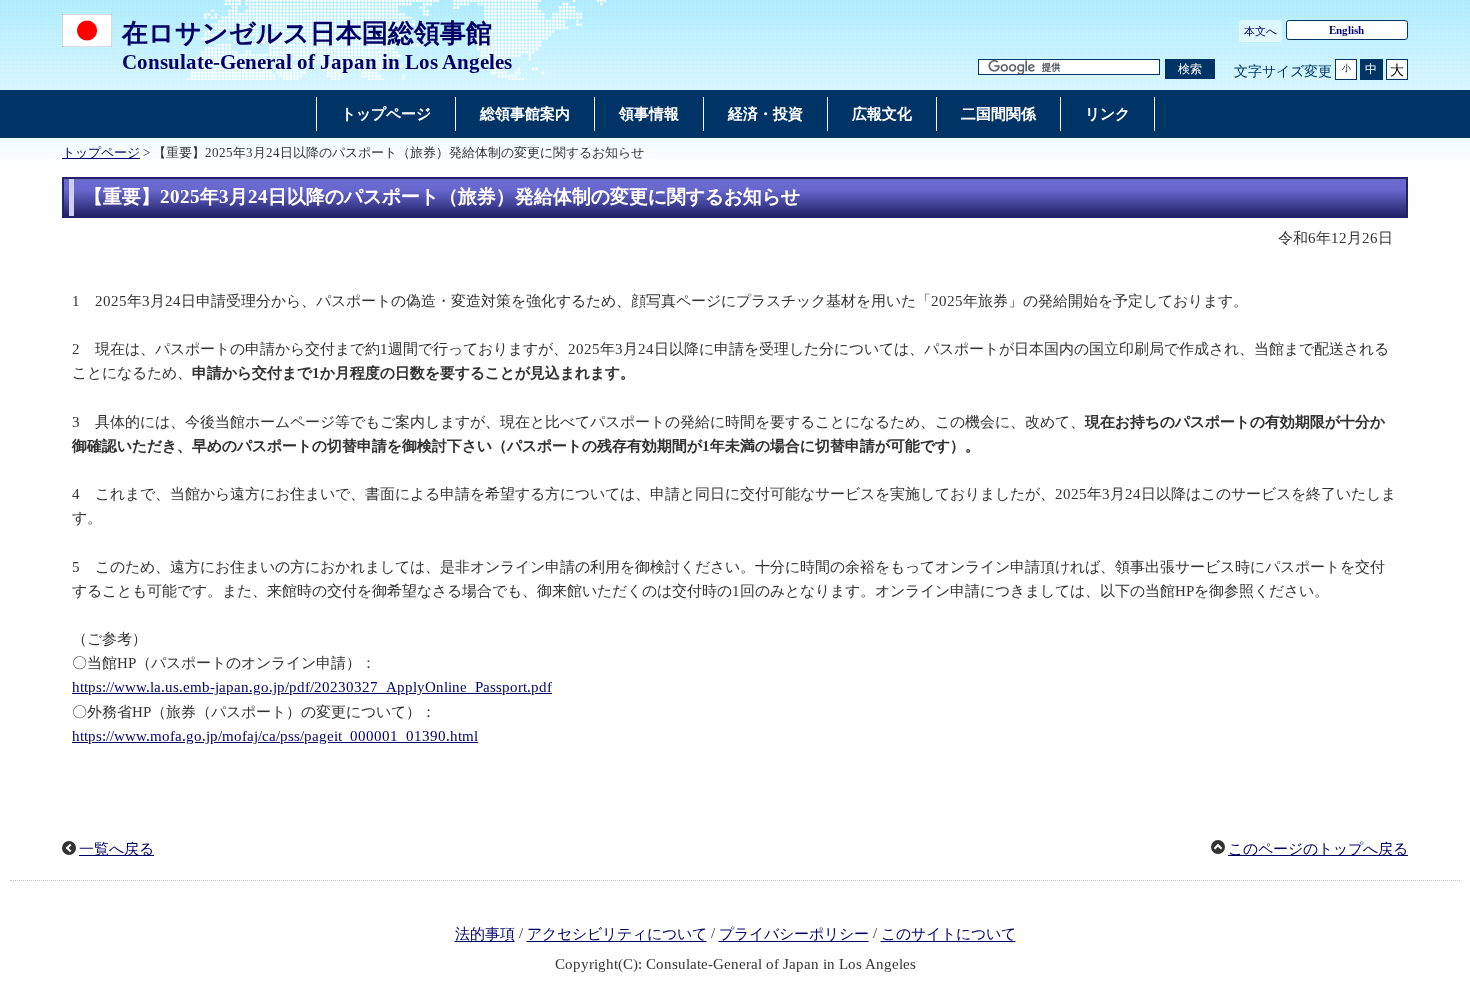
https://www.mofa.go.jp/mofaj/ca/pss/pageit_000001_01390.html (275, 736)
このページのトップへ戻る (1318, 849)
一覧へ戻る (116, 849)
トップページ (101, 153)
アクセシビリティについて (617, 935)
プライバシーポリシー (794, 935)
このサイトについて (948, 935)
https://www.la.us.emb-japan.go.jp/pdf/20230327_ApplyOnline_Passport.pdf (312, 687)
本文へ (1260, 31)
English (1346, 30)
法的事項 (485, 935)
